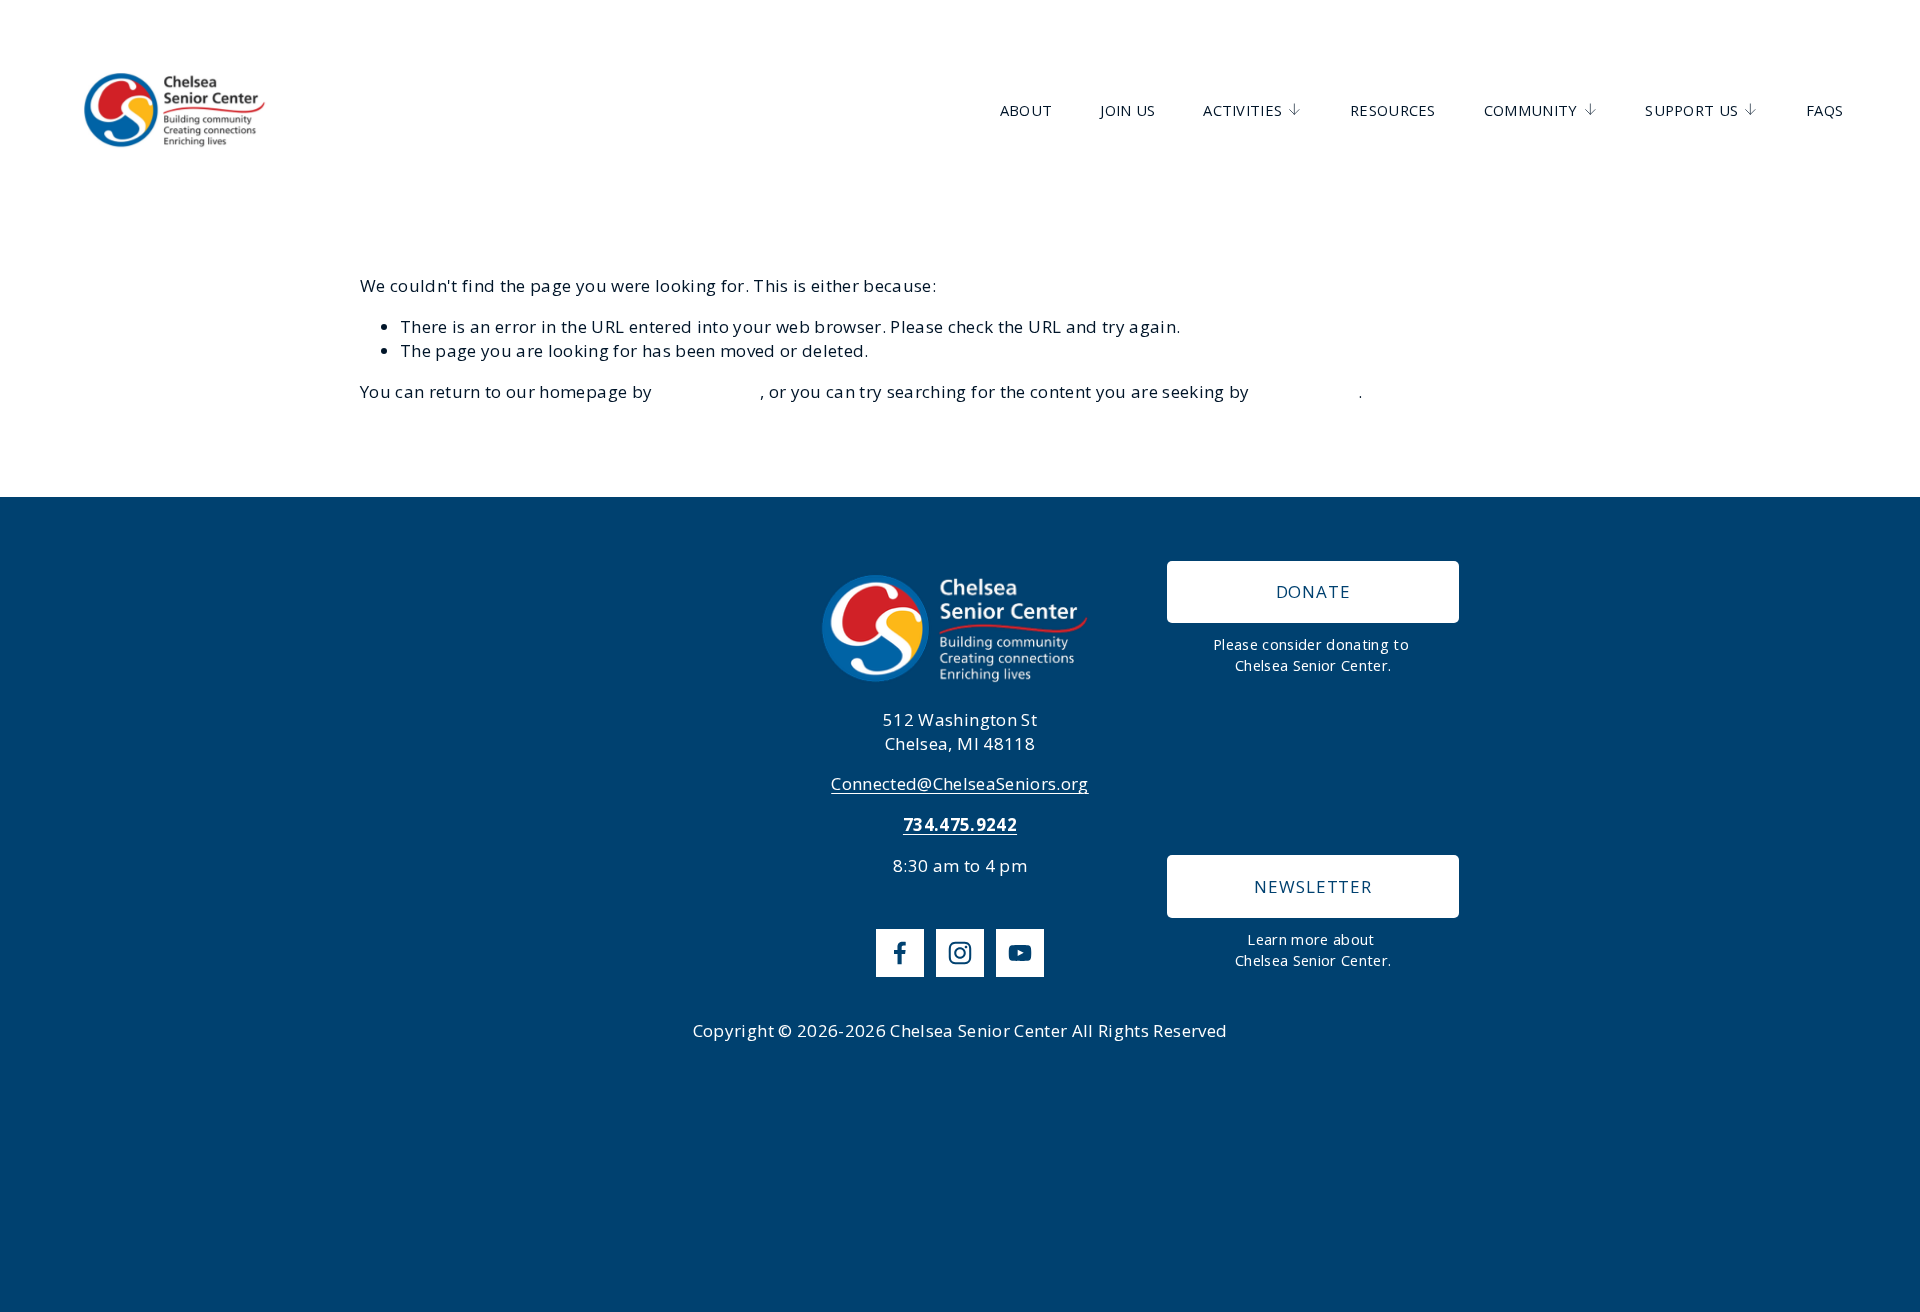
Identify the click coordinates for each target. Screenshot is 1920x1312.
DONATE (1313, 591)
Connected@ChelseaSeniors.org (960, 783)
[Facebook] (900, 953)
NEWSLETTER (1313, 886)
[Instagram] (960, 953)
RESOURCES (1393, 110)
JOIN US (1127, 110)
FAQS (1824, 110)
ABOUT (1026, 110)
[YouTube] (1020, 953)
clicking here (708, 391)
